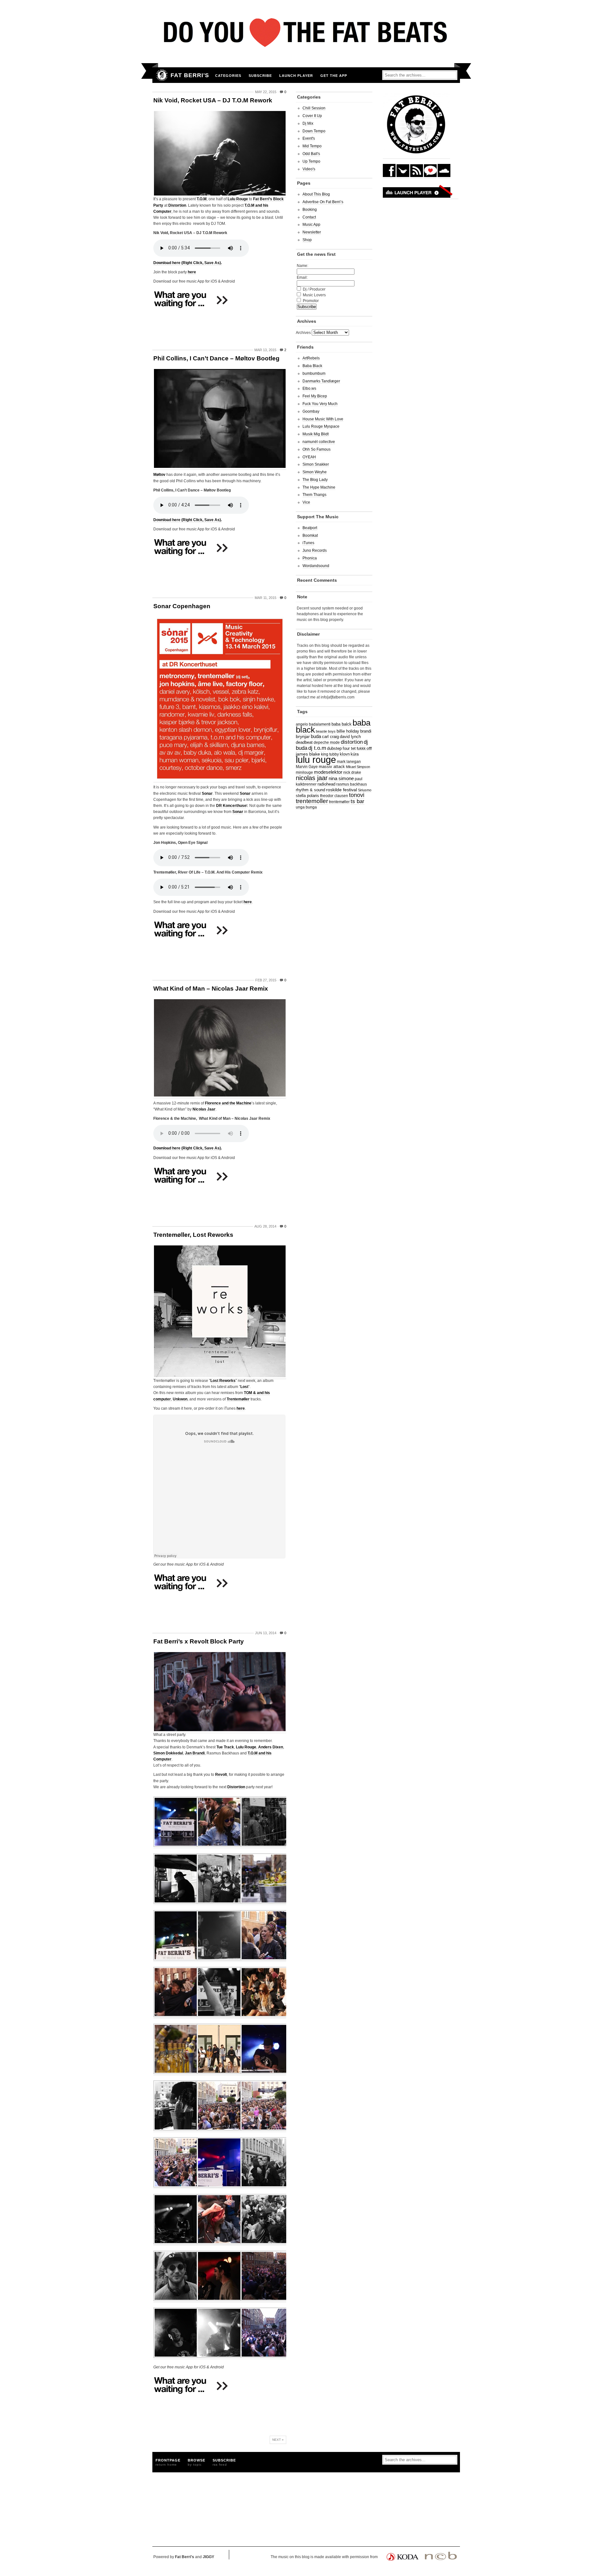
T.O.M (202, 199)
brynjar (303, 736)
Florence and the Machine (228, 1103)
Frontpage (168, 2462)
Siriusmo (365, 790)
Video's (309, 169)
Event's (309, 138)
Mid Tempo (312, 146)
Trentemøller (238, 1399)
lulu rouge (316, 760)
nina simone (341, 778)
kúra (355, 754)
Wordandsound (316, 566)
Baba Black (312, 366)
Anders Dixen (271, 1747)
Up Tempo (311, 161)
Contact (309, 217)
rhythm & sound (310, 790)
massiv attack (332, 767)
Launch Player (296, 76)
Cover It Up (312, 116)
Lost (244, 1387)
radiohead (326, 784)
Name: (302, 266)
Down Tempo (314, 131)
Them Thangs (314, 495)
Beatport (310, 528)
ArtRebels (311, 358)
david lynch (350, 737)
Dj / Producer (314, 289)
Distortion (177, 205)
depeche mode (327, 742)
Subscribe (260, 76)
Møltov (159, 475)
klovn (345, 754)
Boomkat (310, 535)
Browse (197, 2462)
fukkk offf (364, 748)
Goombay (311, 411)
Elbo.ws (309, 388)
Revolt (221, 1775)
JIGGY (208, 2557)
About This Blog (316, 194)
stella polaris (307, 796)
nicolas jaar (312, 778)
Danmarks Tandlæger (321, 381)
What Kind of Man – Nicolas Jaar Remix (211, 989)
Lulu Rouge (238, 199)
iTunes (308, 543)
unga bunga (306, 807)
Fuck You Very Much (320, 404)
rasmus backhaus (352, 784)
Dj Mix (308, 123)
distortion (352, 742)
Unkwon (180, 1399)
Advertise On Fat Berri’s (323, 202)
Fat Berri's (185, 2557)
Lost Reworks (223, 1381)
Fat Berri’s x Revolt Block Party (199, 1641)
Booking (310, 210)
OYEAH (309, 457)
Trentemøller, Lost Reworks (193, 1235)
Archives (303, 333)
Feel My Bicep (315, 396)
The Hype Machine (319, 487)
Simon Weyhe (315, 472)
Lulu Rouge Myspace (321, 426)
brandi (366, 731)
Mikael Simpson (358, 767)
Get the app (334, 76)
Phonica (310, 558)
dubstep (334, 749)
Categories (228, 76)
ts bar (357, 801)
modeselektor (328, 772)
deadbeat (304, 742)
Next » (278, 2440)
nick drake (352, 772)
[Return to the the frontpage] (160, 75)
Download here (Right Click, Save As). (188, 263)
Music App (311, 225)
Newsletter (312, 232)
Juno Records (315, 550)
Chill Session (314, 108)
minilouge (304, 772)
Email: (302, 277)
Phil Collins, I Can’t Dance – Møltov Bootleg (216, 358)
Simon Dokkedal (168, 1753)
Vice (306, 502)
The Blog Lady (315, 480)
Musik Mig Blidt (316, 434)
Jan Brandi (195, 1753)
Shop (307, 240)
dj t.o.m (317, 748)
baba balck (342, 724)
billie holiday (348, 731)
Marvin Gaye (307, 767)
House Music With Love (323, 419)
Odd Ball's (311, 154)
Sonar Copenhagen (182, 606)
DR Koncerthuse (231, 806)
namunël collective (319, 442)
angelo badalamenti (313, 724)
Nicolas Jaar (204, 1109)
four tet (349, 749)
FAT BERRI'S (190, 75)
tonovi (357, 795)
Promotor (311, 301)
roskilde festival (342, 790)
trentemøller (339, 802)
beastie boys (326, 731)
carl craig (330, 737)
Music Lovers (314, 295)
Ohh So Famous (317, 449)
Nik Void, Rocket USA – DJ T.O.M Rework (213, 100)
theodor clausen (334, 796)
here (192, 272)
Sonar (207, 793)
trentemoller (312, 801)
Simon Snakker (316, 464)
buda (316, 736)
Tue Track (225, 1747)
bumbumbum (314, 373)
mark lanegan (349, 761)
